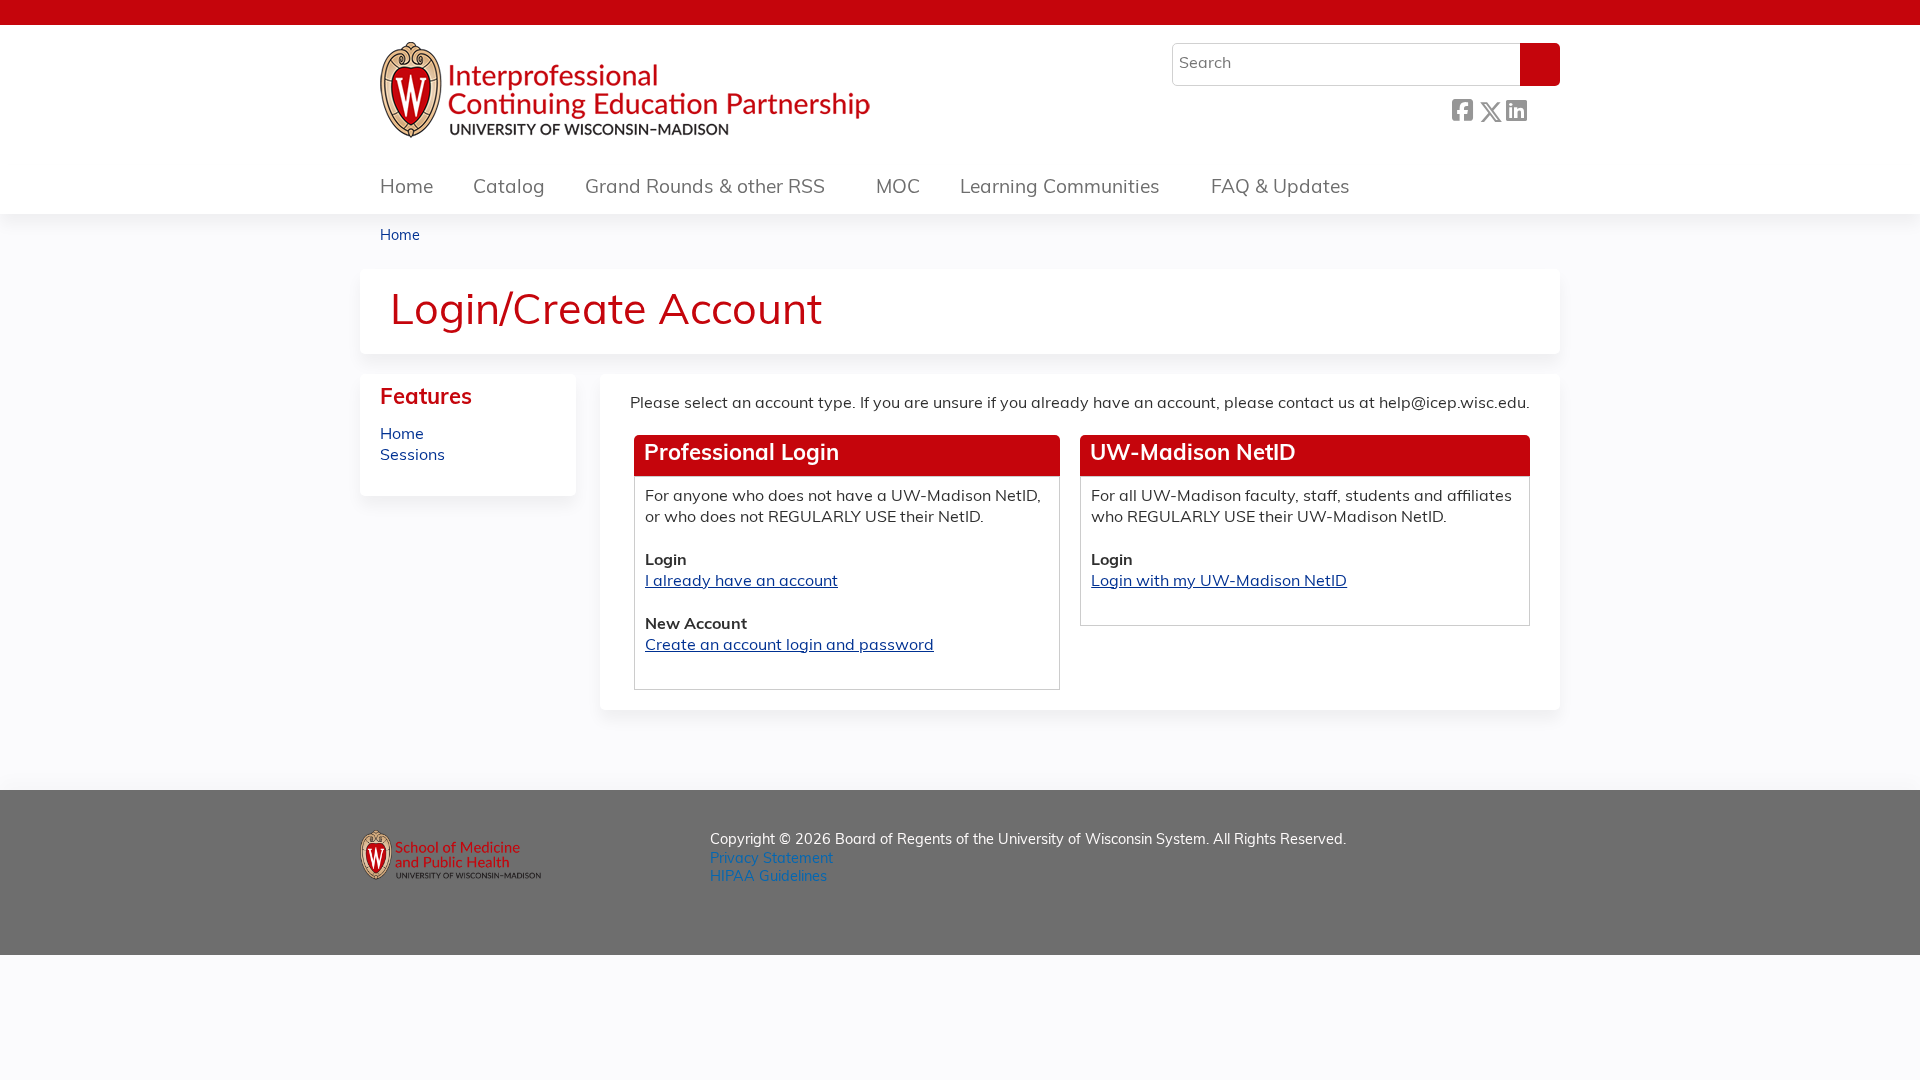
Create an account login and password (789, 646)
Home (406, 188)
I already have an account (741, 582)
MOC (898, 188)
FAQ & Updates (1280, 188)
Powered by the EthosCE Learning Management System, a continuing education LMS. (1489, 922)
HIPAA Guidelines (768, 877)
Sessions (412, 456)
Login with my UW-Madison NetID (1219, 582)
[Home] (685, 95)
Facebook (1462, 108)
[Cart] (1554, 20)
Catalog (509, 188)
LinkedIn (1516, 108)
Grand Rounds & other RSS (705, 188)
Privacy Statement (771, 859)
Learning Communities (1060, 188)
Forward (1543, 108)
